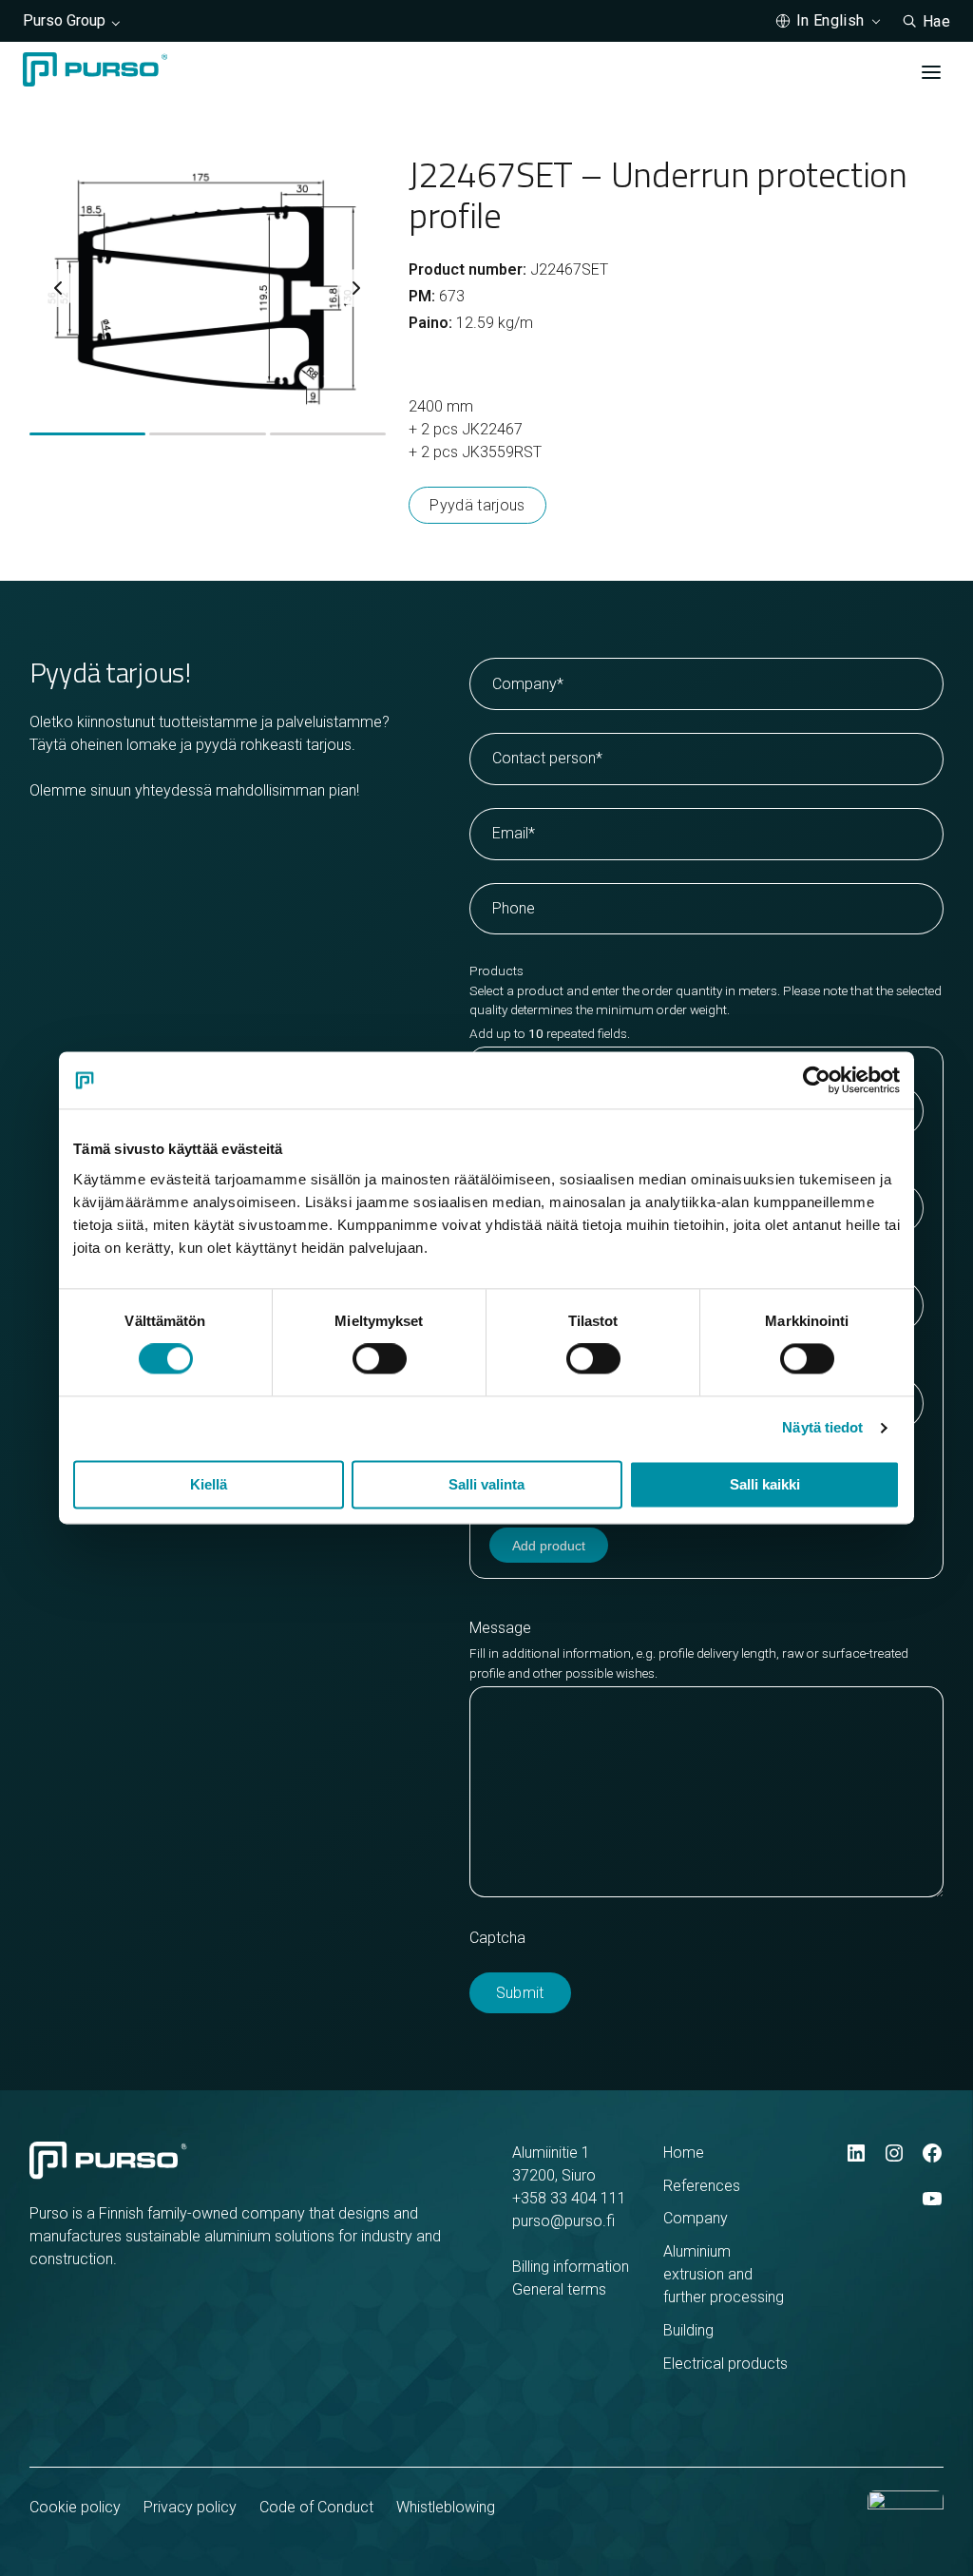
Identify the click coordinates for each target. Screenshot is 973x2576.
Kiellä (209, 1485)
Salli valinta (486, 1485)
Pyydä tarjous (477, 505)
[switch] (380, 1359)
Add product (549, 1546)
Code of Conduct (316, 2507)
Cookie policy (75, 2507)
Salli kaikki (765, 1485)
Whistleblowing (446, 2507)
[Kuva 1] (87, 434)
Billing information (571, 2267)
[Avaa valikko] (931, 72)
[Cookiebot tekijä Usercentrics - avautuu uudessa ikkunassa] (817, 1080)
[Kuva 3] (328, 434)
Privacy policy (190, 2507)
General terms (559, 2289)
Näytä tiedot (822, 1428)
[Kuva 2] (207, 434)
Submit (520, 1993)
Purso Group (64, 20)
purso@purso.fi (563, 2221)
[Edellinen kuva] (58, 288)
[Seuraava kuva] (356, 288)
